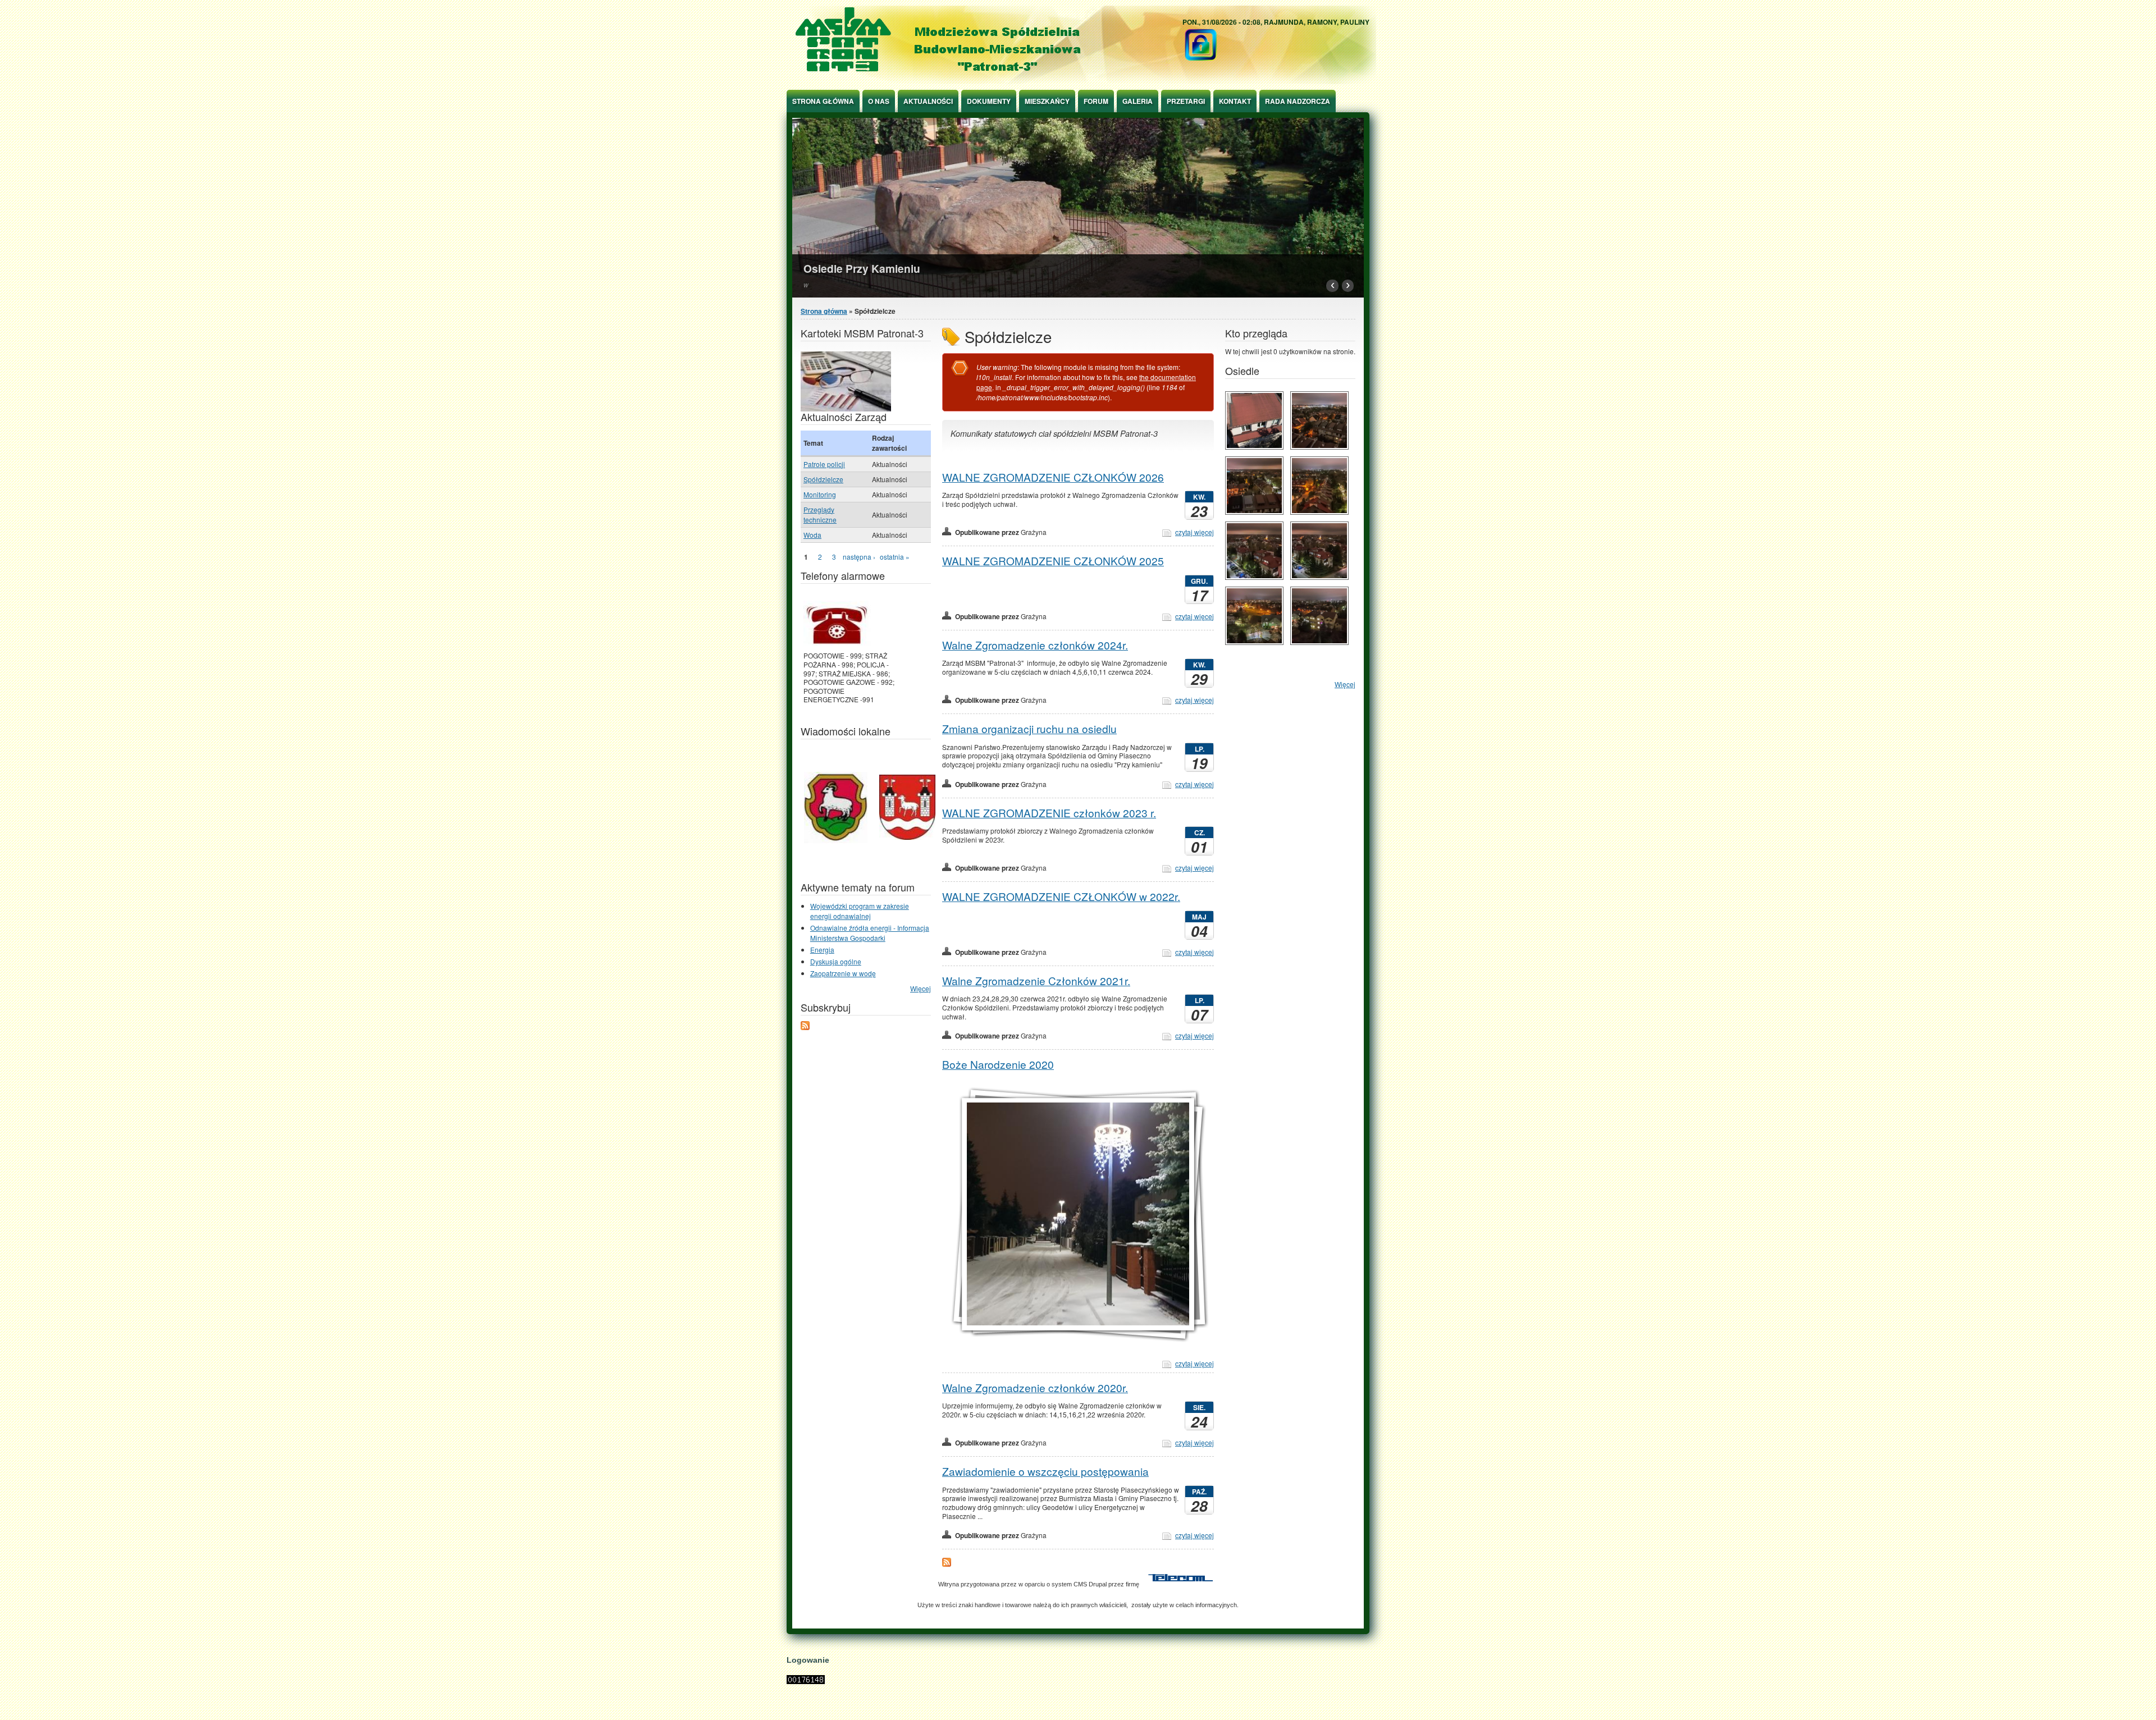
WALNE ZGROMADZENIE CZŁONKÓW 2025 (1053, 561)
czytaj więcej (1195, 532)
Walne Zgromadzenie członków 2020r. (1035, 1387)
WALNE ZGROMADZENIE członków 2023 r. (1049, 813)
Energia (822, 950)
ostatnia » (895, 557)
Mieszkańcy (1047, 101)
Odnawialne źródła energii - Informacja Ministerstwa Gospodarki (870, 933)
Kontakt (1235, 101)
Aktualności (928, 101)
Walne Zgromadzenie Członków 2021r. (1036, 980)
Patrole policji (824, 464)
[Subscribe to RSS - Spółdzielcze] (947, 1564)
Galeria (1138, 101)
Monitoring (820, 494)
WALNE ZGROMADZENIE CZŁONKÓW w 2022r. (1061, 896)
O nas (879, 101)
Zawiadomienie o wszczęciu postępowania (1045, 1471)
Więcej (921, 988)
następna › (859, 557)
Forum (1096, 101)
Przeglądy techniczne (820, 514)
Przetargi (1186, 101)
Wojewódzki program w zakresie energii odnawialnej (860, 911)
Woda (812, 535)
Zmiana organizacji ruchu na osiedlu (1029, 728)
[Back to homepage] (1081, 81)
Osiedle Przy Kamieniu (862, 268)
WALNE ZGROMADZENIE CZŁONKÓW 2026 (1053, 477)
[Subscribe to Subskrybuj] (805, 1027)
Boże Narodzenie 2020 (998, 1064)
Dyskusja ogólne (836, 961)
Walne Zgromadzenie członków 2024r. (1035, 645)
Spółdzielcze (823, 479)
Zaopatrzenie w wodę (843, 973)
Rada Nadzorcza (1298, 101)
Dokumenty (989, 101)
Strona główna (823, 101)
